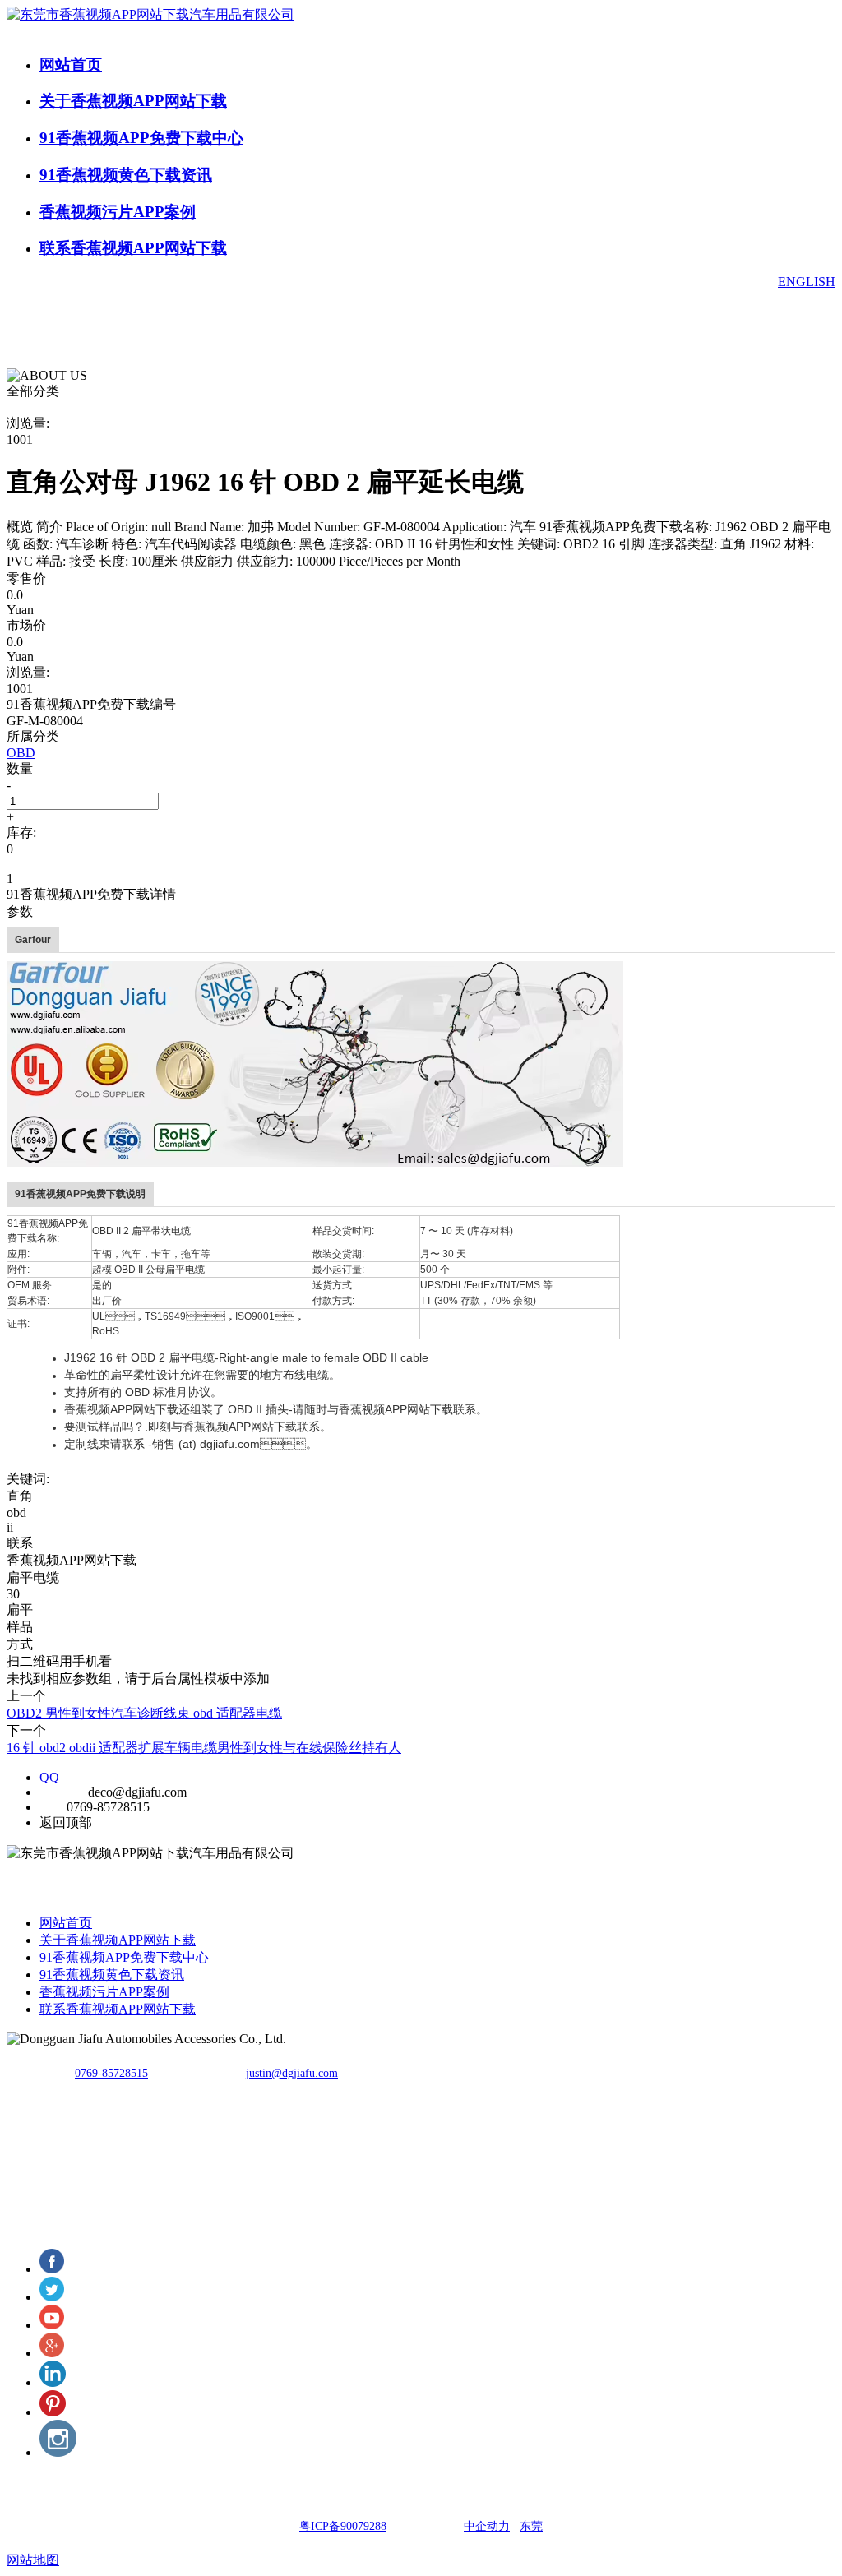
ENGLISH (807, 282)
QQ (54, 1777)
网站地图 (33, 2560)
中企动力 (487, 2526)
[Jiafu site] (315, 1063)
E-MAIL (62, 1792)
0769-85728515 (111, 2073)
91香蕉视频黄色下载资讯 (126, 175)
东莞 (531, 2526)
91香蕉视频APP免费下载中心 (141, 138)
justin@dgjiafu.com (292, 2073)
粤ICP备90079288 (343, 2526)
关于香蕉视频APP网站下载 (133, 101)
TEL (51, 1807)
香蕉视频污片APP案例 (118, 212)
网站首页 (71, 65)
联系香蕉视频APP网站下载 (133, 248)
